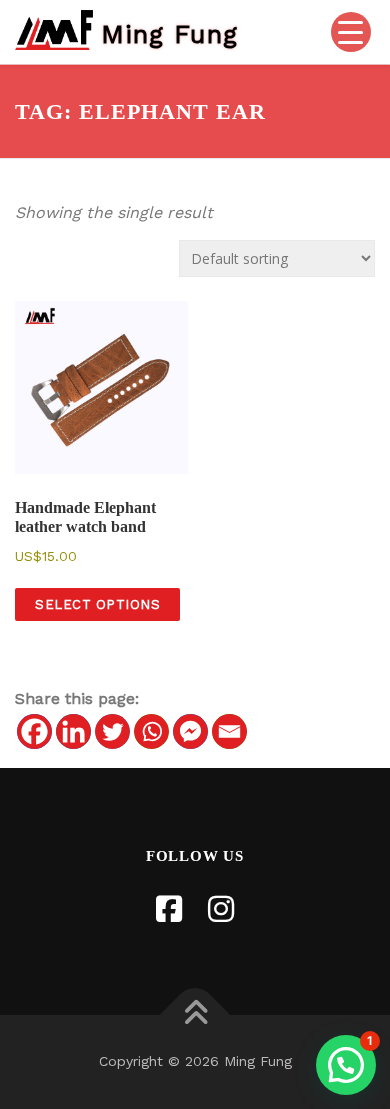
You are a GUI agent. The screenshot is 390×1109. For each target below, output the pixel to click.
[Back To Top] (195, 1015)
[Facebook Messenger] (190, 731)
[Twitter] (112, 731)
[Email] (229, 731)
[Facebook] (34, 731)
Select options (97, 604)
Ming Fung (169, 33)
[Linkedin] (73, 731)
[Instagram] (221, 909)
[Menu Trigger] (351, 32)
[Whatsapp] (151, 731)
